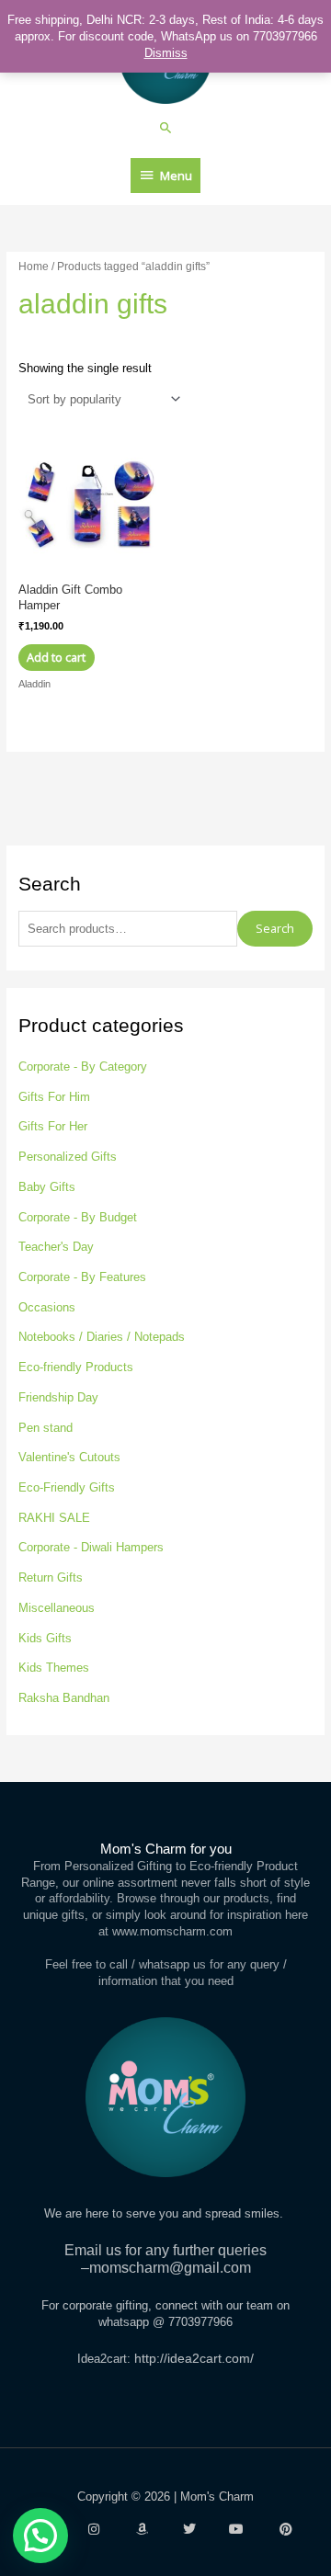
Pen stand (46, 1428)
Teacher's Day (56, 1247)
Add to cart (56, 657)
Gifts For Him (54, 1097)
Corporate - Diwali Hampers (91, 1547)
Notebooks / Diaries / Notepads (102, 1337)
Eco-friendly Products (76, 1367)
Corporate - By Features (82, 1277)
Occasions (47, 1307)
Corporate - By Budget (78, 1217)
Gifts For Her (53, 1126)
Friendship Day (58, 1397)
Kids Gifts (45, 1638)
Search (275, 928)
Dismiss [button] (166, 53)
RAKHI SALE (54, 1518)
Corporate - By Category (83, 1067)
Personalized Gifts (68, 1157)
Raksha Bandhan (64, 1698)
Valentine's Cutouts (69, 1457)
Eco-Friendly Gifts (67, 1487)
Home (34, 266)
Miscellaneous (57, 1608)
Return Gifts (51, 1577)
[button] (166, 127)
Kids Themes (54, 1668)
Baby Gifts (47, 1187)
